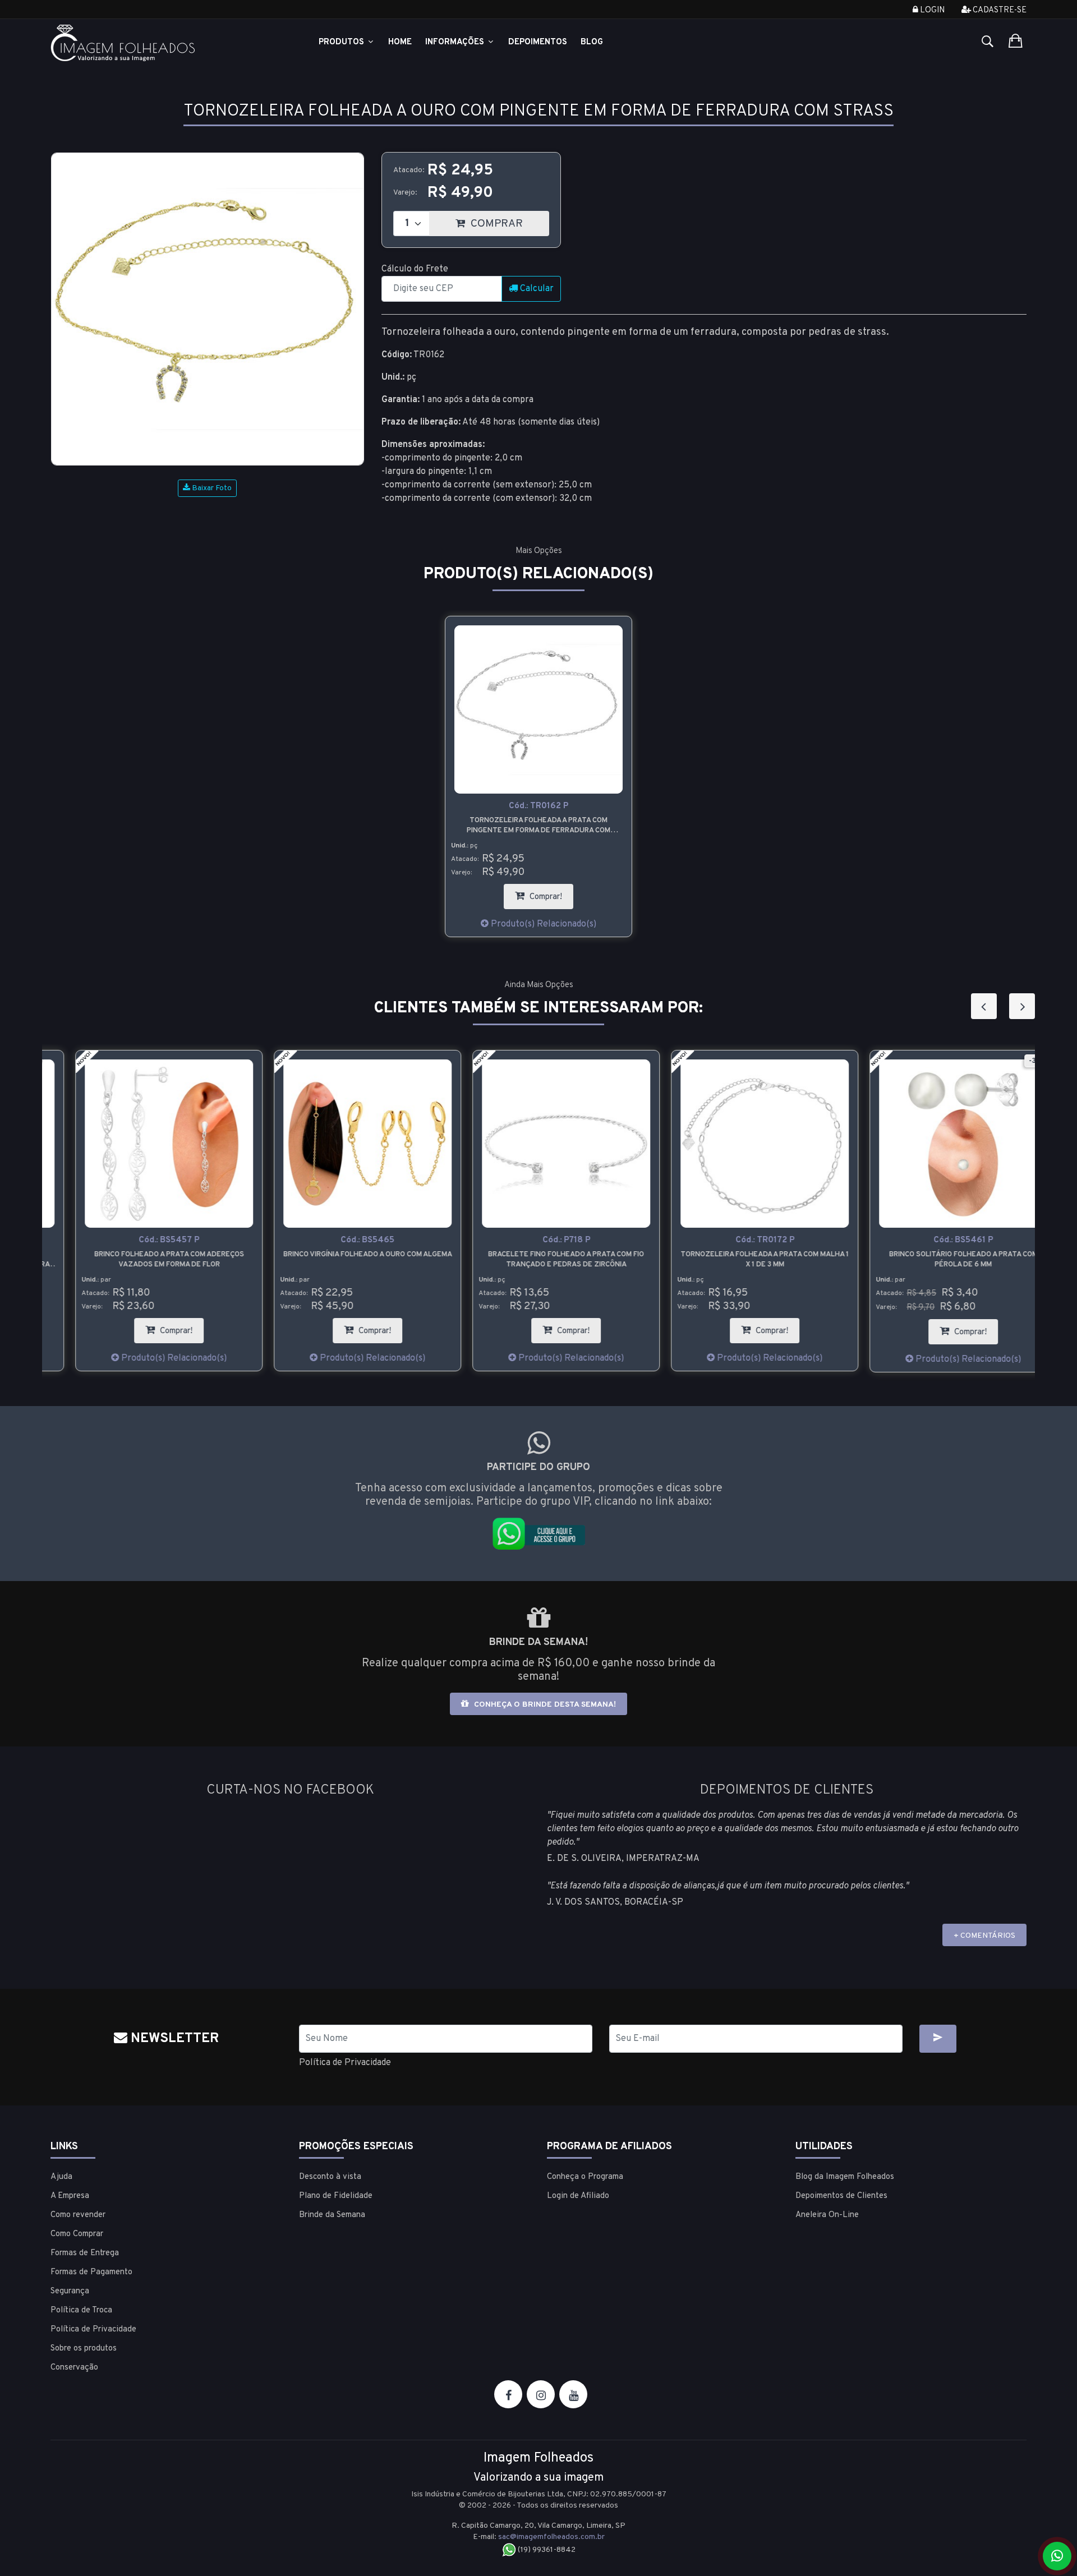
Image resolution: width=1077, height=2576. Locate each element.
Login (931, 10)
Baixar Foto (211, 488)
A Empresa (70, 2196)
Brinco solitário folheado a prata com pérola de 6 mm (936, 1260)
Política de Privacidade (345, 2063)
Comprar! (550, 893)
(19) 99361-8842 (546, 2550)
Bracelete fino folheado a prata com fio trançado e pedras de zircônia (538, 1260)
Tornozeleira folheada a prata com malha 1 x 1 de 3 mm (737, 1260)
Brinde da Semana (332, 2215)
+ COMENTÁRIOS (984, 1936)
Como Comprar (77, 2234)
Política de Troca (81, 2310)
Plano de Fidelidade (336, 2196)
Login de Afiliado (578, 2196)
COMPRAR (508, 221)
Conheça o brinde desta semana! (544, 1705)
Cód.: (538, 806)
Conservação (74, 2368)
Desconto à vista (330, 2177)
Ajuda (61, 2177)
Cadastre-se (999, 10)
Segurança (70, 2291)
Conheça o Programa (585, 2177)
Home (400, 42)
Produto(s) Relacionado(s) (542, 924)
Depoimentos (538, 42)
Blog (592, 42)
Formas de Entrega (85, 2253)
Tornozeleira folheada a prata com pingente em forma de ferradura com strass (538, 826)
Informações (456, 42)
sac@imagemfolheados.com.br (551, 2537)
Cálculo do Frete (415, 269)
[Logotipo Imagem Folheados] (166, 43)
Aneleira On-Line (827, 2215)
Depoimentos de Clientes (841, 2196)
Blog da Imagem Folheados (845, 2177)
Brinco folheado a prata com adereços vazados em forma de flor (142, 1260)
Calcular (536, 289)
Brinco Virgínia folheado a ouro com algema (340, 1255)
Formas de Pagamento (91, 2272)
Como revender (78, 2215)
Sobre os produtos (84, 2349)
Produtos (342, 42)
